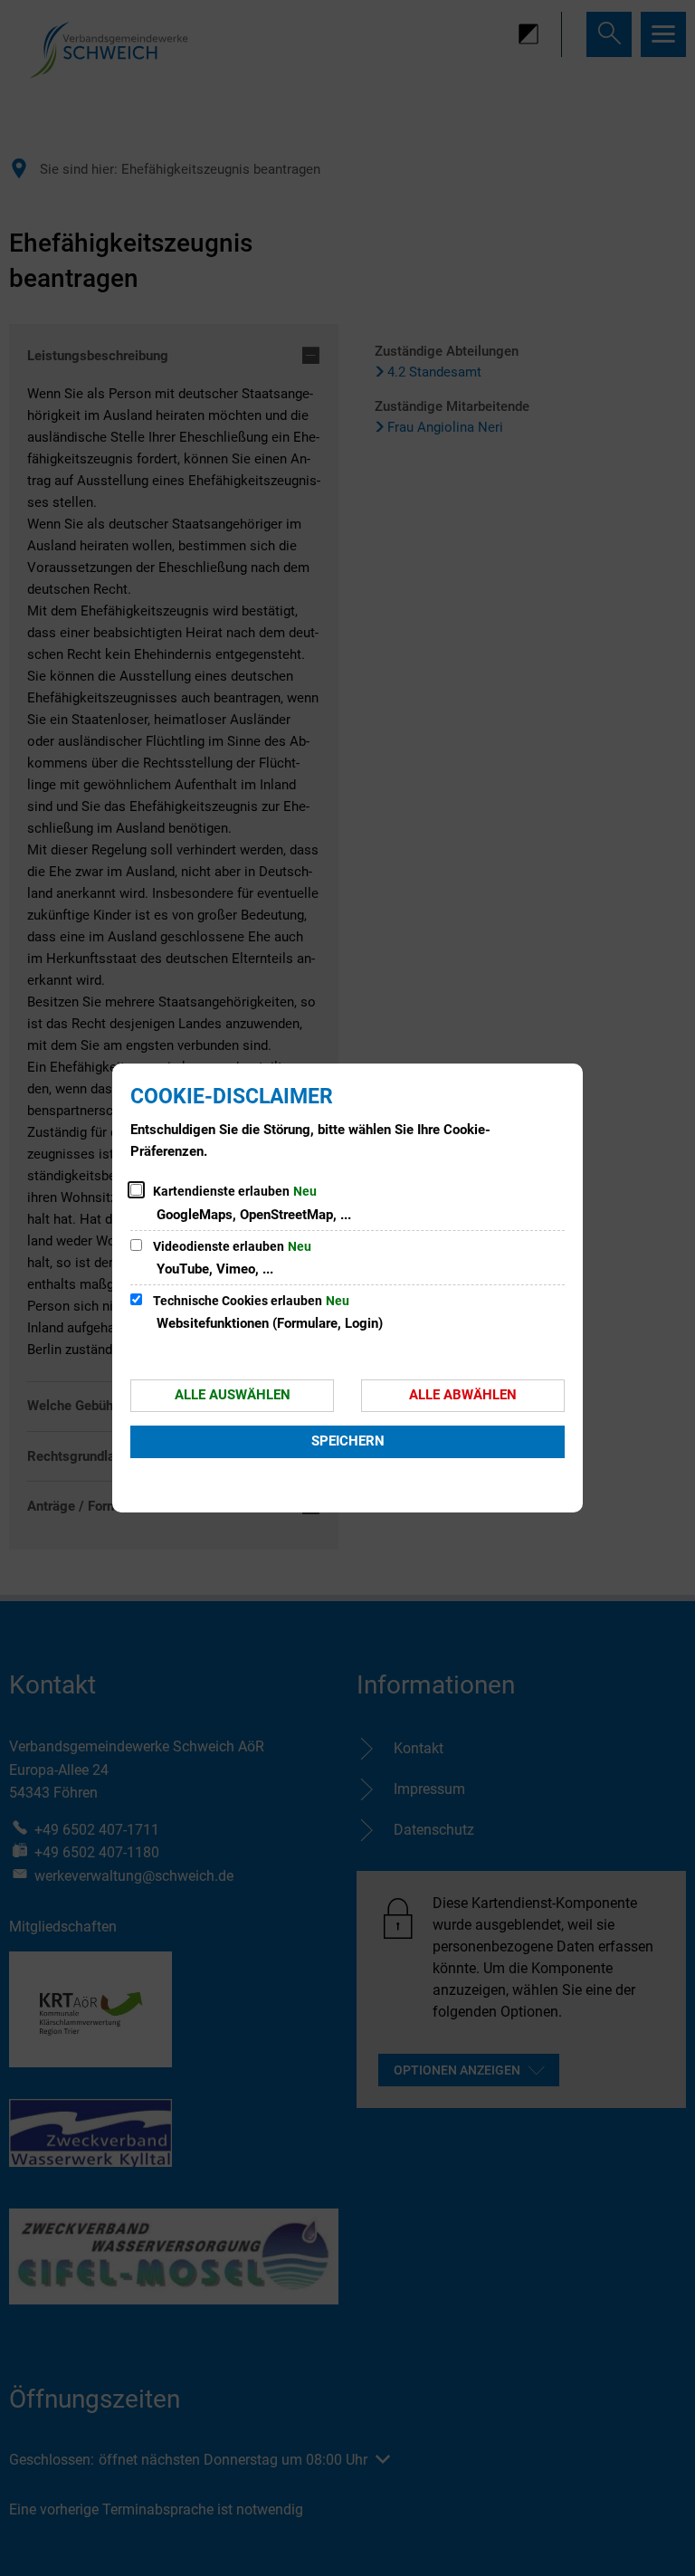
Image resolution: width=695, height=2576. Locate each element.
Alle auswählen (233, 1395)
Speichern (348, 1441)
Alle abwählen (463, 1395)
